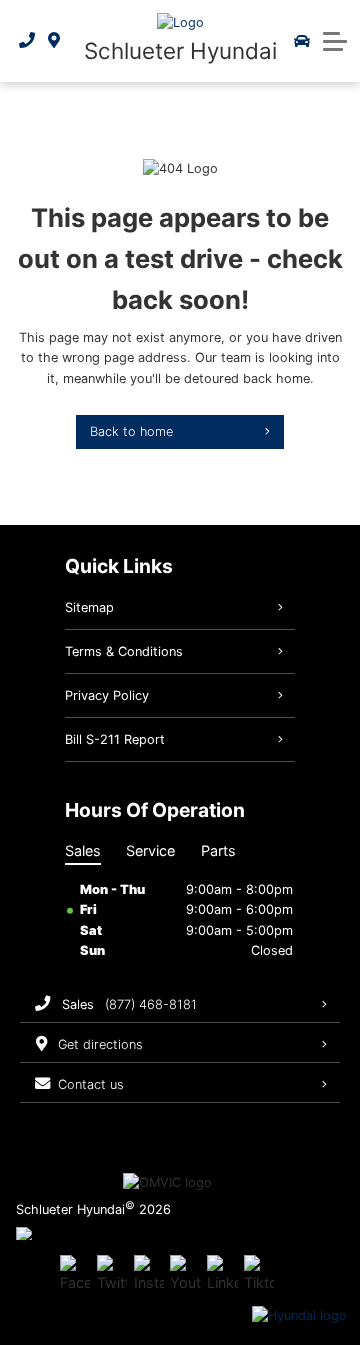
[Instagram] (149, 1274)
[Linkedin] (222, 1274)
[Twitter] (112, 1274)
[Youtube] (185, 1274)
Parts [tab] (218, 850)
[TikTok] (259, 1274)
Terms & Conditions (124, 651)
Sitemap (89, 607)
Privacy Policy (107, 695)
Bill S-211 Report (115, 739)
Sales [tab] (83, 850)
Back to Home (131, 431)
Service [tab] (150, 850)
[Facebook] (75, 1274)
